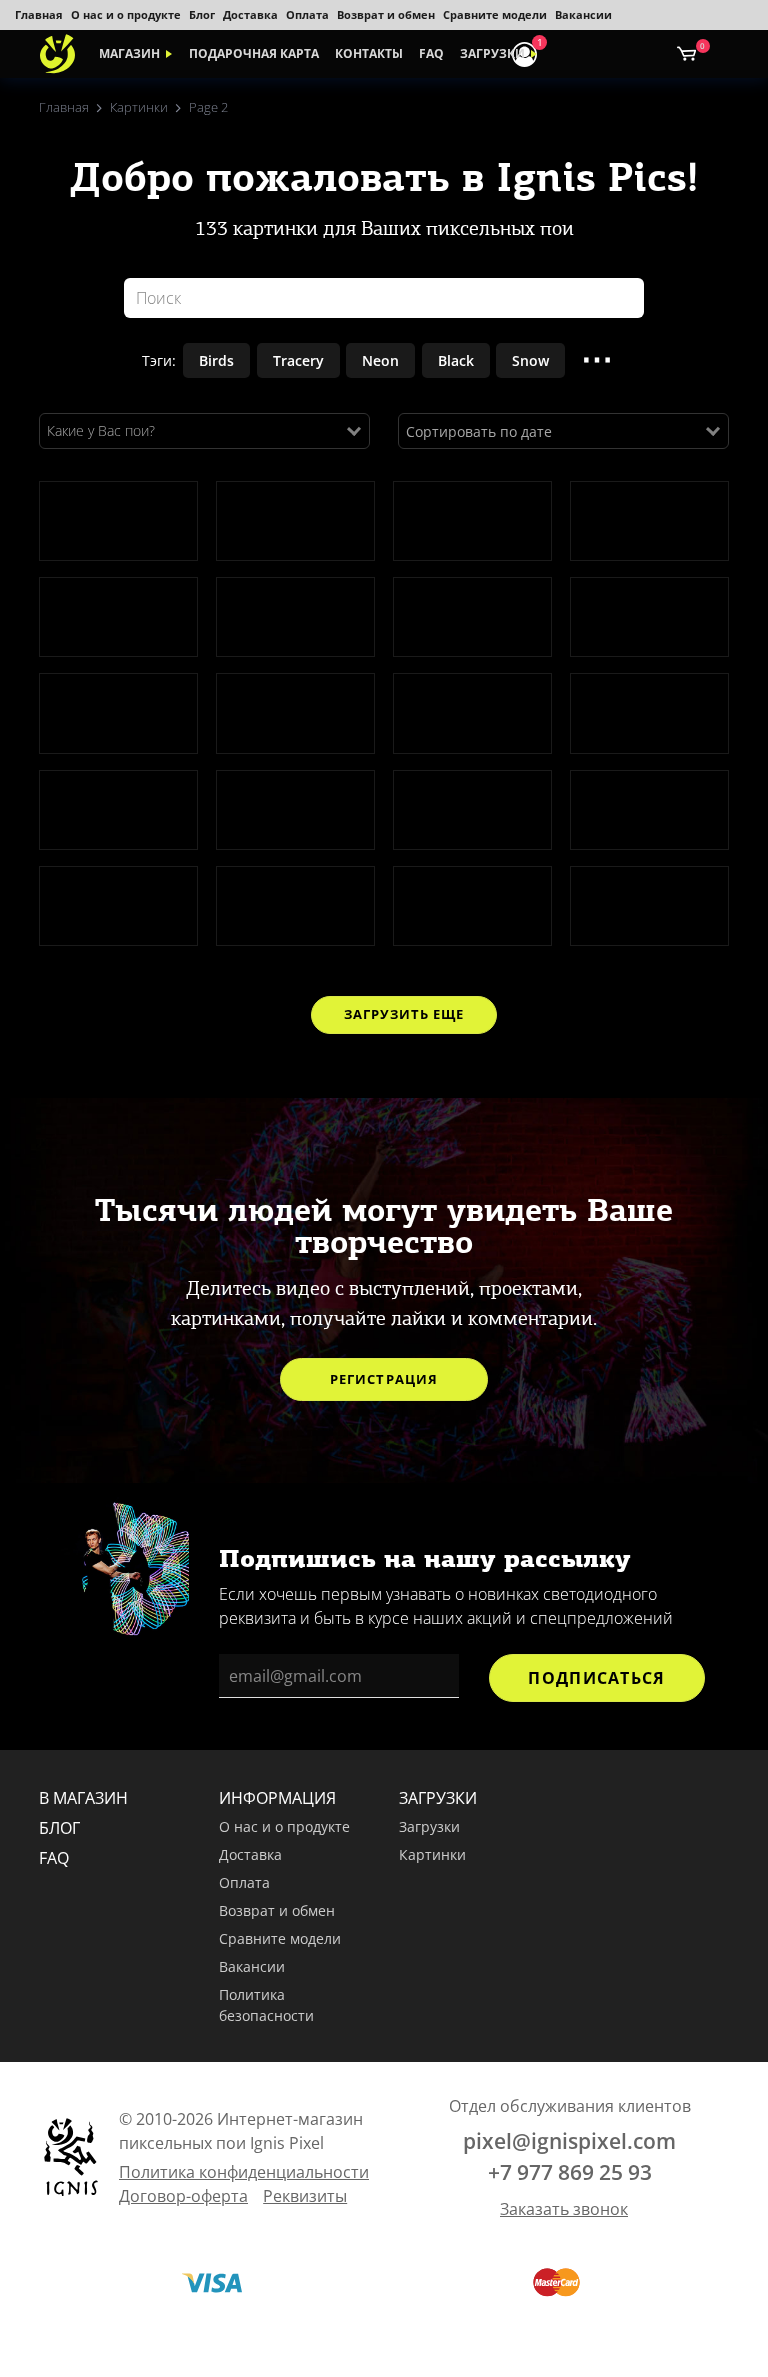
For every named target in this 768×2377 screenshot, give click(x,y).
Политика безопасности (266, 2005)
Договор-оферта (183, 2196)
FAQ (431, 53)
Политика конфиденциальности (244, 2172)
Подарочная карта (254, 53)
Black (456, 360)
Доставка (250, 14)
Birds (216, 360)
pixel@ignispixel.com (569, 2141)
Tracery (298, 360)
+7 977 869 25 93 (570, 2172)
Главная (39, 14)
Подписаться (596, 1678)
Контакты (369, 53)
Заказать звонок (564, 2209)
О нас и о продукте (126, 14)
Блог (202, 14)
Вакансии (583, 14)
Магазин (129, 53)
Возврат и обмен (386, 14)
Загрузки (492, 53)
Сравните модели (495, 14)
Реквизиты (305, 2196)
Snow (530, 360)
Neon (380, 360)
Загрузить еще (404, 1014)
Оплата (307, 14)
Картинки (432, 1854)
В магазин (83, 1798)
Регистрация (383, 1379)
